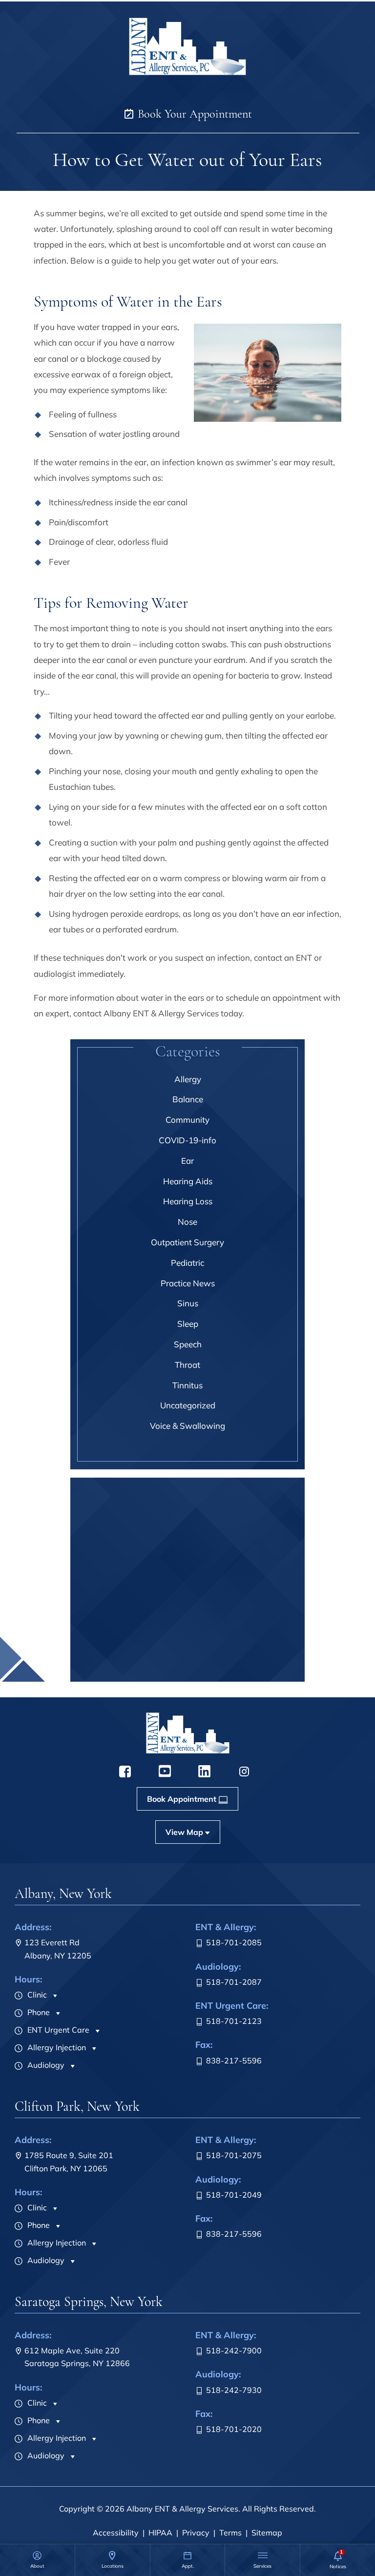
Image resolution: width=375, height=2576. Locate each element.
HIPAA (160, 2533)
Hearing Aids (188, 1181)
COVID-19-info (187, 1140)
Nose (187, 1222)
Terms (230, 2533)
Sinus (188, 1303)
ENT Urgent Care (57, 2030)
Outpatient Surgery (187, 1242)
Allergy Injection (56, 2047)
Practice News (188, 1283)
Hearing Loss (188, 1201)
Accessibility (116, 2533)
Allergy (188, 1079)
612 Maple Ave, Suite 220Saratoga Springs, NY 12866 (77, 2357)
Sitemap (267, 2533)
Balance (188, 1099)
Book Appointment (182, 1671)
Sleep (188, 1324)
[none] (37, 2560)
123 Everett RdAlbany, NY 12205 (58, 1949)
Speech (188, 1344)
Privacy (196, 2533)
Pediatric (187, 1263)
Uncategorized (188, 1405)
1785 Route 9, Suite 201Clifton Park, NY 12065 (69, 2162)
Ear (187, 1161)
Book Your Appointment (193, 114)
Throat (187, 1365)
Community (187, 1120)
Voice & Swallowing (187, 1426)
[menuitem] (37, 2560)
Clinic (36, 1995)
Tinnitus (187, 1385)
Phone (38, 2012)
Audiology (45, 2065)
